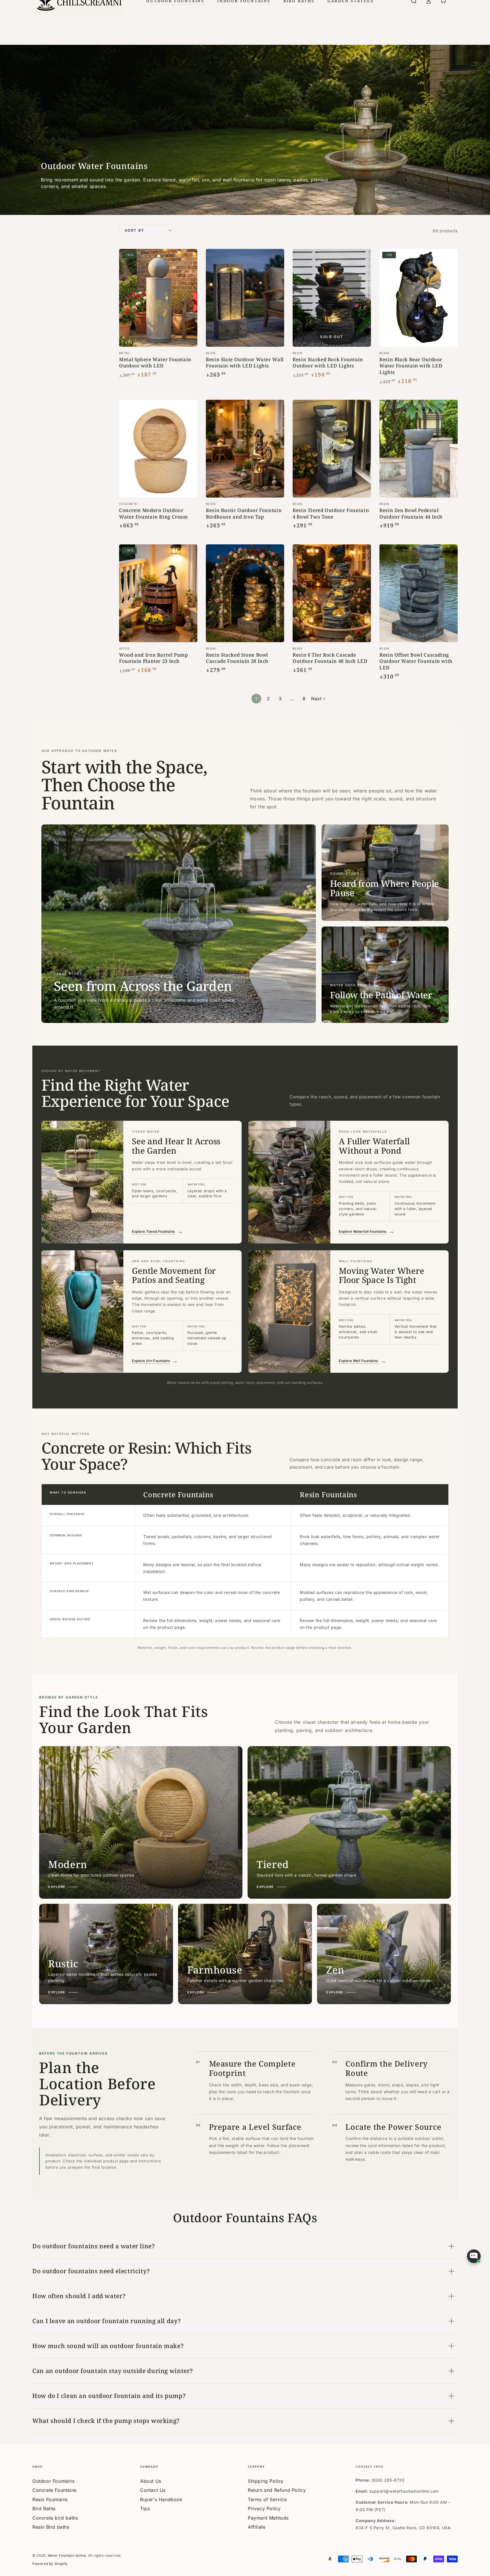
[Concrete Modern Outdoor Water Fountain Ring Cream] (158, 449)
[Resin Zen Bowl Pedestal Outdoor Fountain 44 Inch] (419, 449)
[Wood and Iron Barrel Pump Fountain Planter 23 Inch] (158, 593)
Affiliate (257, 2527)
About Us (151, 2481)
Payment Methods (268, 2518)
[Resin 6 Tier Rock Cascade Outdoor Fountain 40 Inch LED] (332, 593)
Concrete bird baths (55, 2518)
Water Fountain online (67, 2555)
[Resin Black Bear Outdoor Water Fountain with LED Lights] (419, 298)
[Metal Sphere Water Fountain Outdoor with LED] (158, 298)
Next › (318, 699)
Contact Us (153, 2490)
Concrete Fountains (54, 2490)
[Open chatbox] (474, 2256)
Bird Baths (44, 2509)
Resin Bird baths (51, 2527)
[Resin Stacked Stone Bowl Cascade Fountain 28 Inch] (245, 593)
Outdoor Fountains (53, 2481)
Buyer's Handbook (161, 2499)
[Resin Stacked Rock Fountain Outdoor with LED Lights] (332, 298)
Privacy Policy (264, 2509)
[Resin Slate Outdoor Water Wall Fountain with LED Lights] (245, 298)
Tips (145, 2509)
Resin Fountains (50, 2499)
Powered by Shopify (50, 2564)
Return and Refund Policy (277, 2490)
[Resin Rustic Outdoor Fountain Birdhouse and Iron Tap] (245, 449)
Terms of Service (267, 2499)
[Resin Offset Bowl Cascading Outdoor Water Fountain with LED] (419, 593)
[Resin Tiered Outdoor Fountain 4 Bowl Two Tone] (332, 449)
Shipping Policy (266, 2481)
